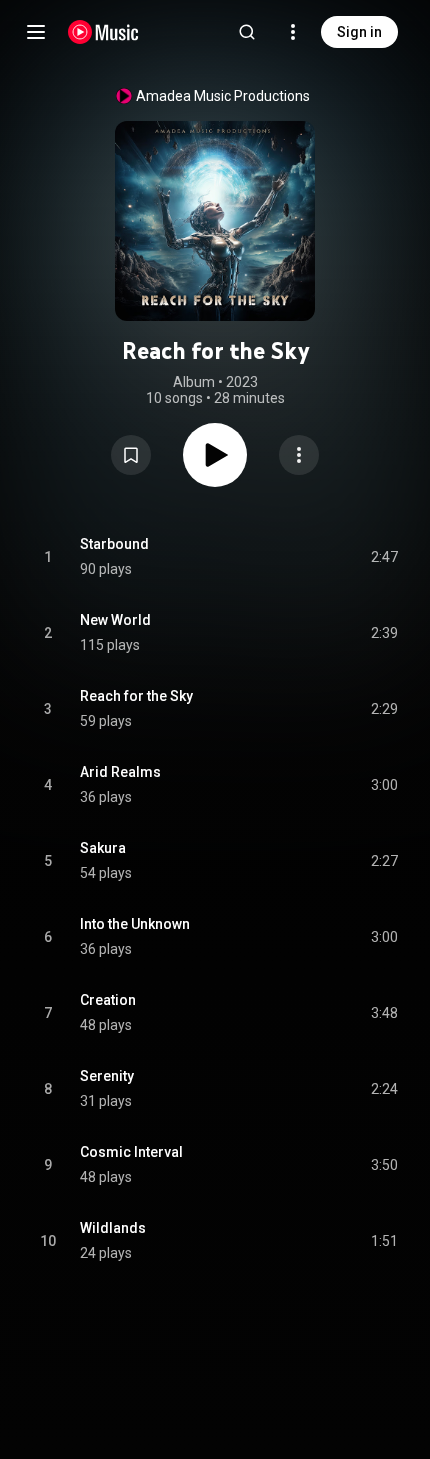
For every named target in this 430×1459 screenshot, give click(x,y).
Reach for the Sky (136, 696)
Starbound (114, 544)
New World (115, 620)
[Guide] (36, 32)
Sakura (103, 848)
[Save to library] (131, 455)
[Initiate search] (247, 32)
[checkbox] (384, 557)
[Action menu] (299, 455)
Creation (108, 1000)
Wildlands (113, 1228)
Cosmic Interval (131, 1152)
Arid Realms (120, 772)
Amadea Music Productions (223, 96)
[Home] (103, 32)
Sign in (359, 32)
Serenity (107, 1076)
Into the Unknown (135, 924)
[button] (131, 455)
